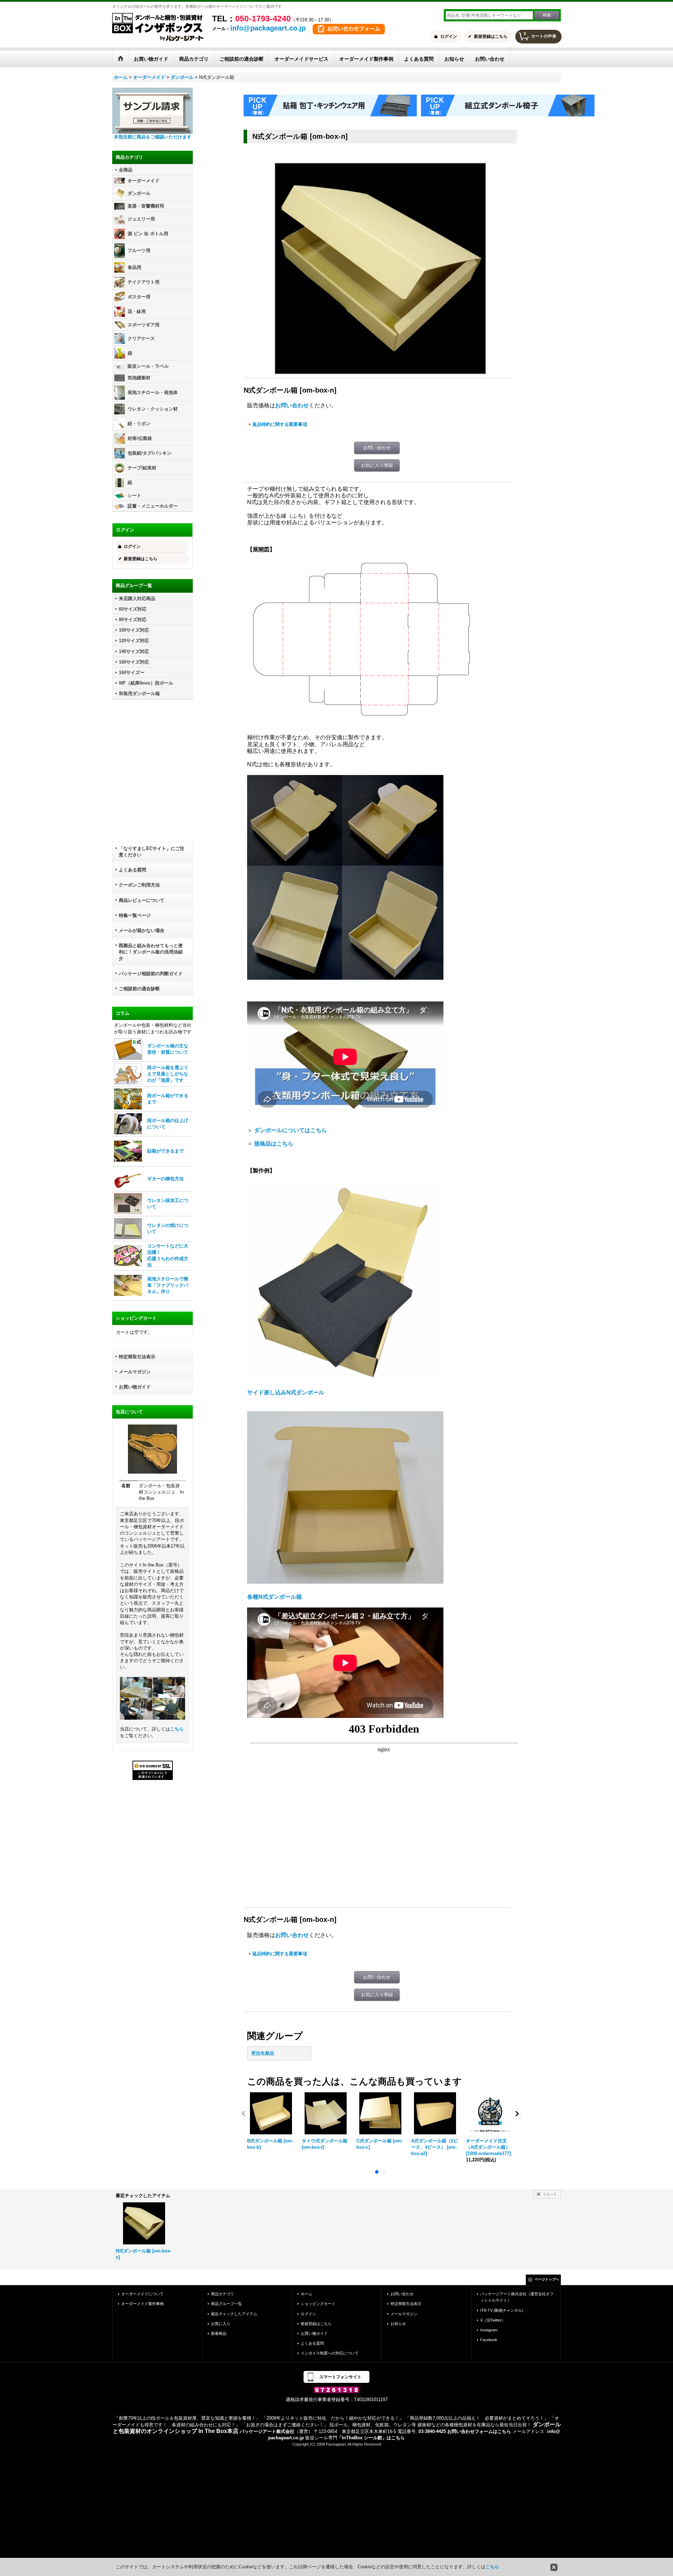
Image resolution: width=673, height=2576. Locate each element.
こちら (177, 1729)
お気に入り (221, 2324)
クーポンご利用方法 (139, 885)
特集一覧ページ (135, 915)
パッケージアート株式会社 (267, 2431)
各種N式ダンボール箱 (274, 1597)
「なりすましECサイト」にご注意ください (152, 852)
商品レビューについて (142, 900)
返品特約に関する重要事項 (280, 424)
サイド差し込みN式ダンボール (286, 1392)
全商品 (126, 170)
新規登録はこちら (491, 36)
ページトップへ (547, 2279)
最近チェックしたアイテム (234, 2314)
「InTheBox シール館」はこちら (371, 2438)
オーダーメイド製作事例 (142, 2304)
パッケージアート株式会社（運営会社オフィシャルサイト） (517, 2297)
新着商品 (219, 2333)
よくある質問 (132, 870)
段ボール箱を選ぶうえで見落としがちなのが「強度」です (168, 1074)
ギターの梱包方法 (165, 1179)
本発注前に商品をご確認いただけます (153, 137)
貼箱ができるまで (165, 1151)
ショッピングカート (318, 2304)
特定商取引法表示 (137, 1357)
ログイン (449, 36)
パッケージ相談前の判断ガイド (151, 974)
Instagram (489, 2330)
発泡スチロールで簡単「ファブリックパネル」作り (168, 1285)
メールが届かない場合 (142, 930)
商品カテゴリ (223, 2294)
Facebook (489, 2340)
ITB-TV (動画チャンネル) (502, 2310)
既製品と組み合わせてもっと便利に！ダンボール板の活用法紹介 (151, 952)
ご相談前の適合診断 (139, 989)
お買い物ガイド (135, 1387)
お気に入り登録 (377, 465)
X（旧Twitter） (493, 2320)
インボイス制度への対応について (330, 2353)
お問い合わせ (292, 405)
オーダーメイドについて (142, 2294)
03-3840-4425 (432, 2431)
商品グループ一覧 (226, 2304)
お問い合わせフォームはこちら (479, 2431)
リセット (550, 2194)
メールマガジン (135, 1372)
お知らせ (398, 2324)
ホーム (307, 2294)
